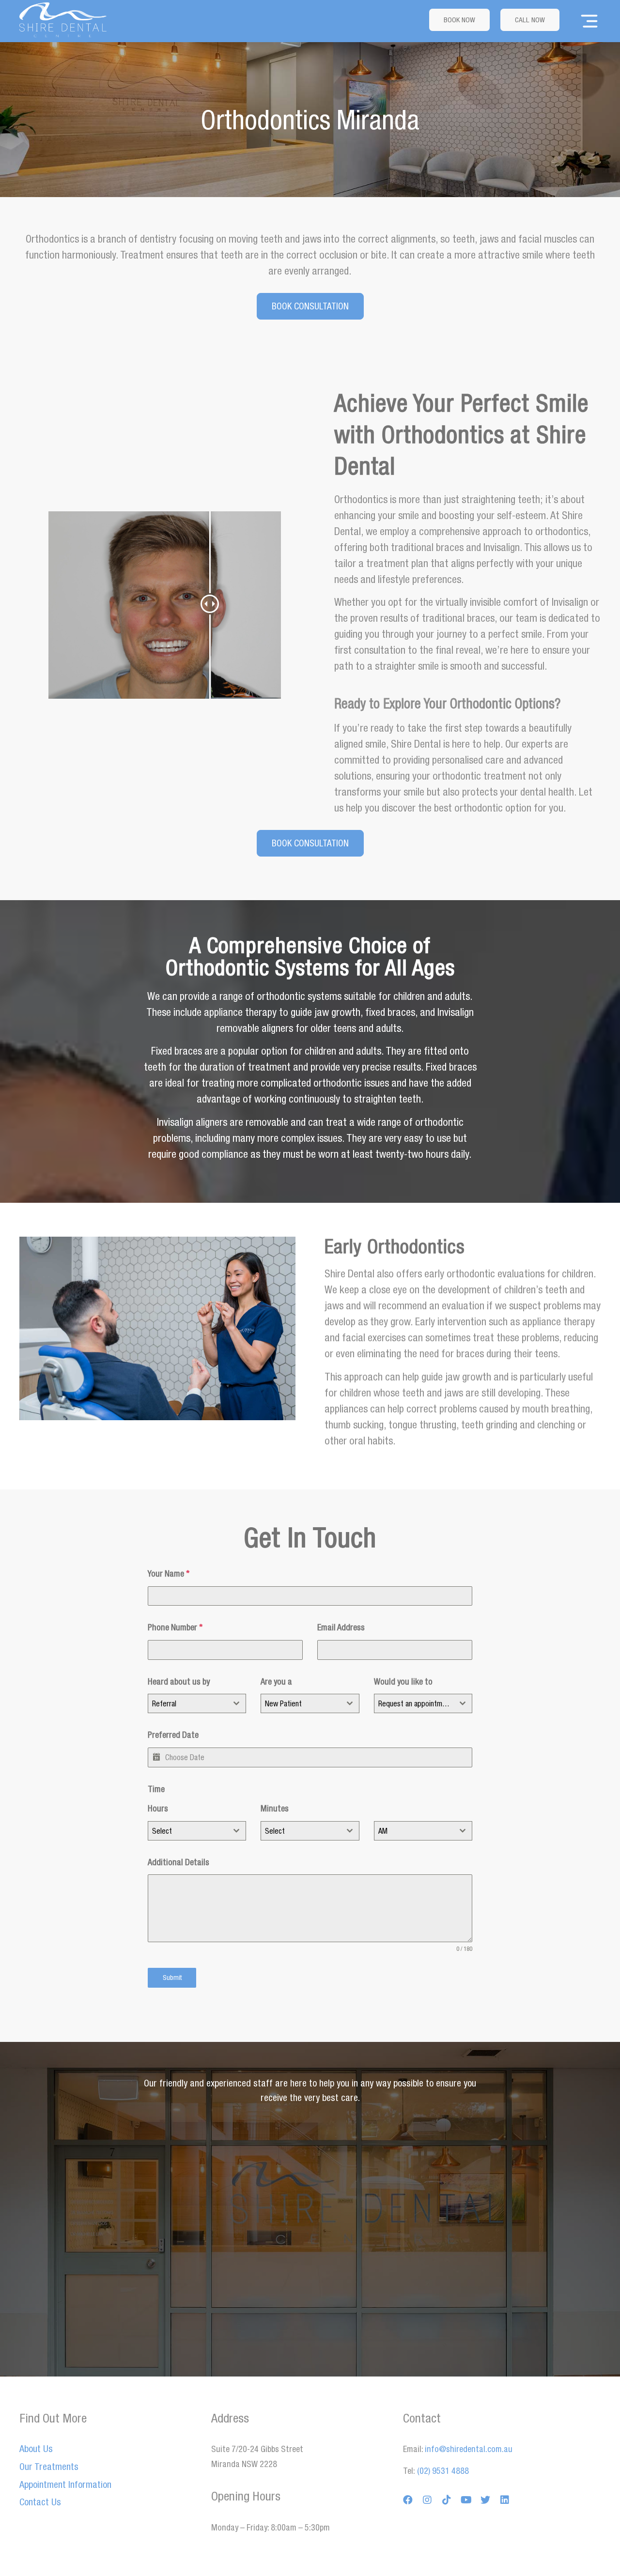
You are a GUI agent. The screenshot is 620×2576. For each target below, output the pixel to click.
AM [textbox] (383, 1831)
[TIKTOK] (447, 2500)
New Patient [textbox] (283, 1703)
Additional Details (178, 1862)
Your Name (169, 1573)
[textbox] (188, 1831)
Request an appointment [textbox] (415, 1703)
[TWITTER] (485, 2500)
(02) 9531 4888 (442, 2471)
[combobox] (197, 1703)
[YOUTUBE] (466, 2500)
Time (156, 1789)
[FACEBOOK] (408, 2500)
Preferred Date (173, 1735)
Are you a (276, 1681)
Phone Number (175, 1627)
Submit (172, 1978)
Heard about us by (179, 1681)
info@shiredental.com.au (469, 2449)
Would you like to (403, 1681)
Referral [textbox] (164, 1703)
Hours (158, 1808)
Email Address (341, 1627)
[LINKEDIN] (505, 2500)
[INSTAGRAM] (427, 2500)
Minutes (275, 1808)
